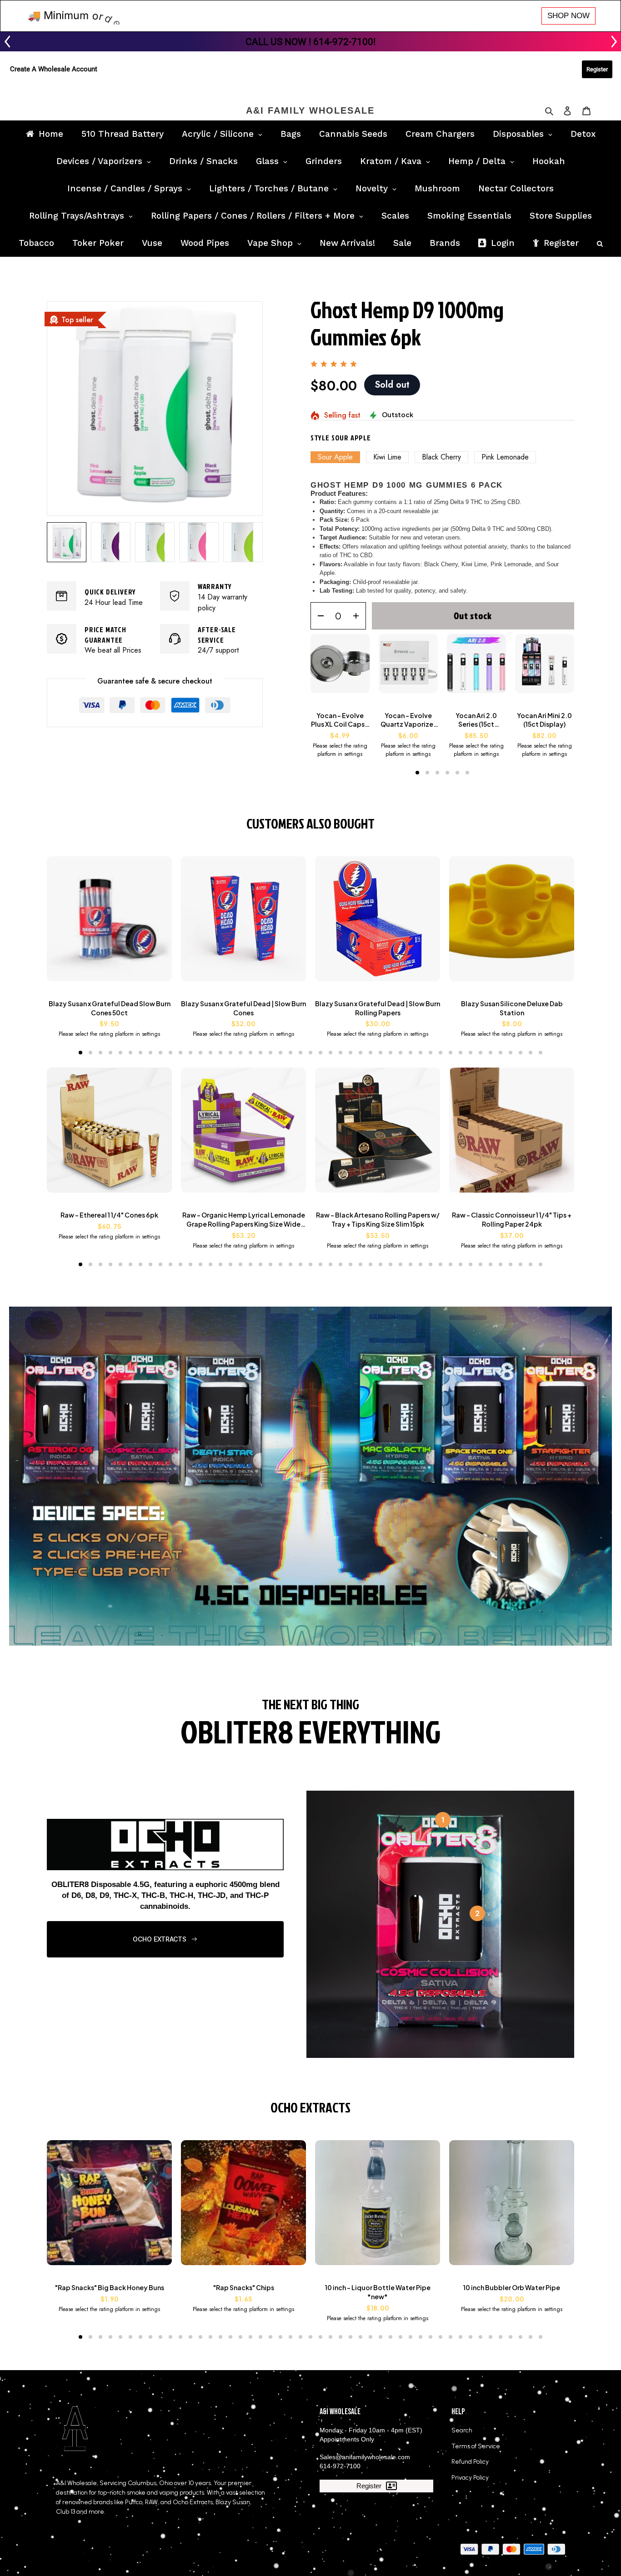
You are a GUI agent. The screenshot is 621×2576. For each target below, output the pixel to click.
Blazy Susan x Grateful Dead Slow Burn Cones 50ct (110, 1008)
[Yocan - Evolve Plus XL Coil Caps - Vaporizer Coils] (340, 668)
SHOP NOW (568, 16)
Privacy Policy (470, 2478)
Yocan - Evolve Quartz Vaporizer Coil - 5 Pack (408, 720)
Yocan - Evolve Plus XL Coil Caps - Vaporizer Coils (340, 720)
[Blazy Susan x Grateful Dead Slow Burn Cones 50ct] (109, 923)
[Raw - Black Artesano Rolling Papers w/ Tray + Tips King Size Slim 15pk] (378, 1135)
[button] (417, 773)
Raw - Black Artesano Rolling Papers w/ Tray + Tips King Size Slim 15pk (378, 1219)
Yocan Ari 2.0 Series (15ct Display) (476, 720)
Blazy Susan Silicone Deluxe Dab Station (512, 1008)
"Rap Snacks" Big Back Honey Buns (110, 2287)
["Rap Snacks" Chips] (243, 2207)
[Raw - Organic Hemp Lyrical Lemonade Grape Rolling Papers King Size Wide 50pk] (243, 1135)
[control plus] (359, 616)
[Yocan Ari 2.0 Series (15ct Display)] (476, 668)
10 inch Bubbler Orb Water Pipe (512, 2287)
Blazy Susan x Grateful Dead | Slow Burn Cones (243, 1008)
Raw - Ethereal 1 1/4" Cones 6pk (109, 1215)
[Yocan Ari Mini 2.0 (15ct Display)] (545, 668)
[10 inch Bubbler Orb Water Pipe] (512, 2207)
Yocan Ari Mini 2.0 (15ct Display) (544, 720)
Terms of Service (476, 2446)
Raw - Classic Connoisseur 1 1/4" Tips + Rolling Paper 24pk (512, 1219)
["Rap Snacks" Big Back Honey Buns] (109, 2207)
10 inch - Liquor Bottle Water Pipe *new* (378, 2292)
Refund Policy (470, 2462)
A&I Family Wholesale (310, 110)
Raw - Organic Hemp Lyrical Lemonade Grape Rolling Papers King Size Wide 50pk (244, 1220)
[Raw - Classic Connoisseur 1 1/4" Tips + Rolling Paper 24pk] (512, 1135)
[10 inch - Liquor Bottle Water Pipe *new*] (378, 2207)
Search (462, 2430)
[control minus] (318, 616)
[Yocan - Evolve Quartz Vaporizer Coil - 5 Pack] (408, 668)
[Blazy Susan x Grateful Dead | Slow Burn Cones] (243, 923)
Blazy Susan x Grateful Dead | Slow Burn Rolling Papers (378, 1008)
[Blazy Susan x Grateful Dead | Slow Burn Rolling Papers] (378, 923)
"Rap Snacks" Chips (244, 2287)
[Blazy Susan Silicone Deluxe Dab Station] (512, 923)
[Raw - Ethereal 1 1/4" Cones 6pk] (109, 1135)
